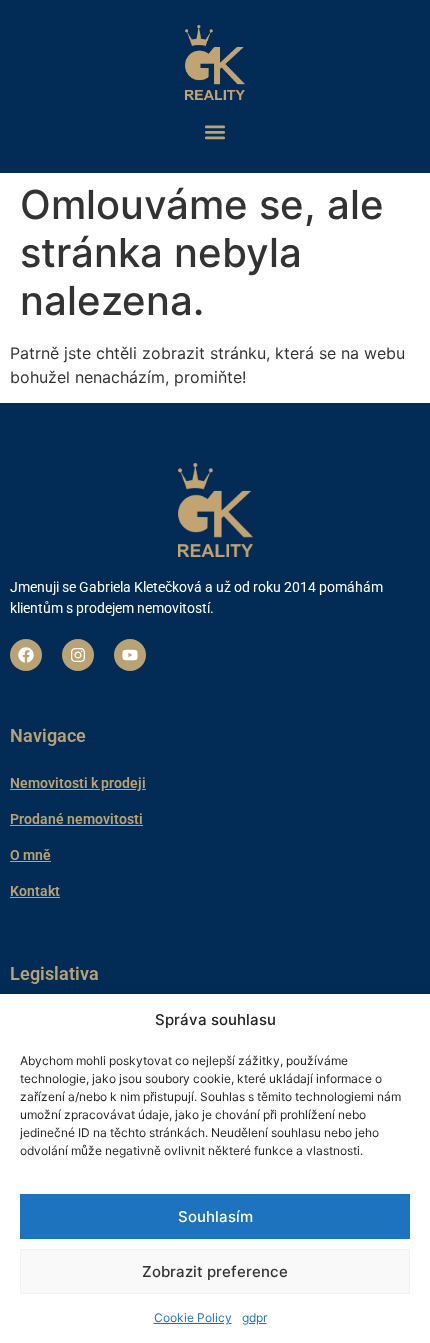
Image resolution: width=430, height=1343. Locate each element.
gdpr (254, 1317)
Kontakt (35, 891)
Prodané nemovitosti (76, 819)
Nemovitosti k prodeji (78, 783)
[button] (215, 131)
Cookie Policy (193, 1317)
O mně (30, 855)
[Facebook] (26, 655)
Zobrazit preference (215, 1271)
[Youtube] (130, 655)
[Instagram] (78, 655)
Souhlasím (215, 1216)
